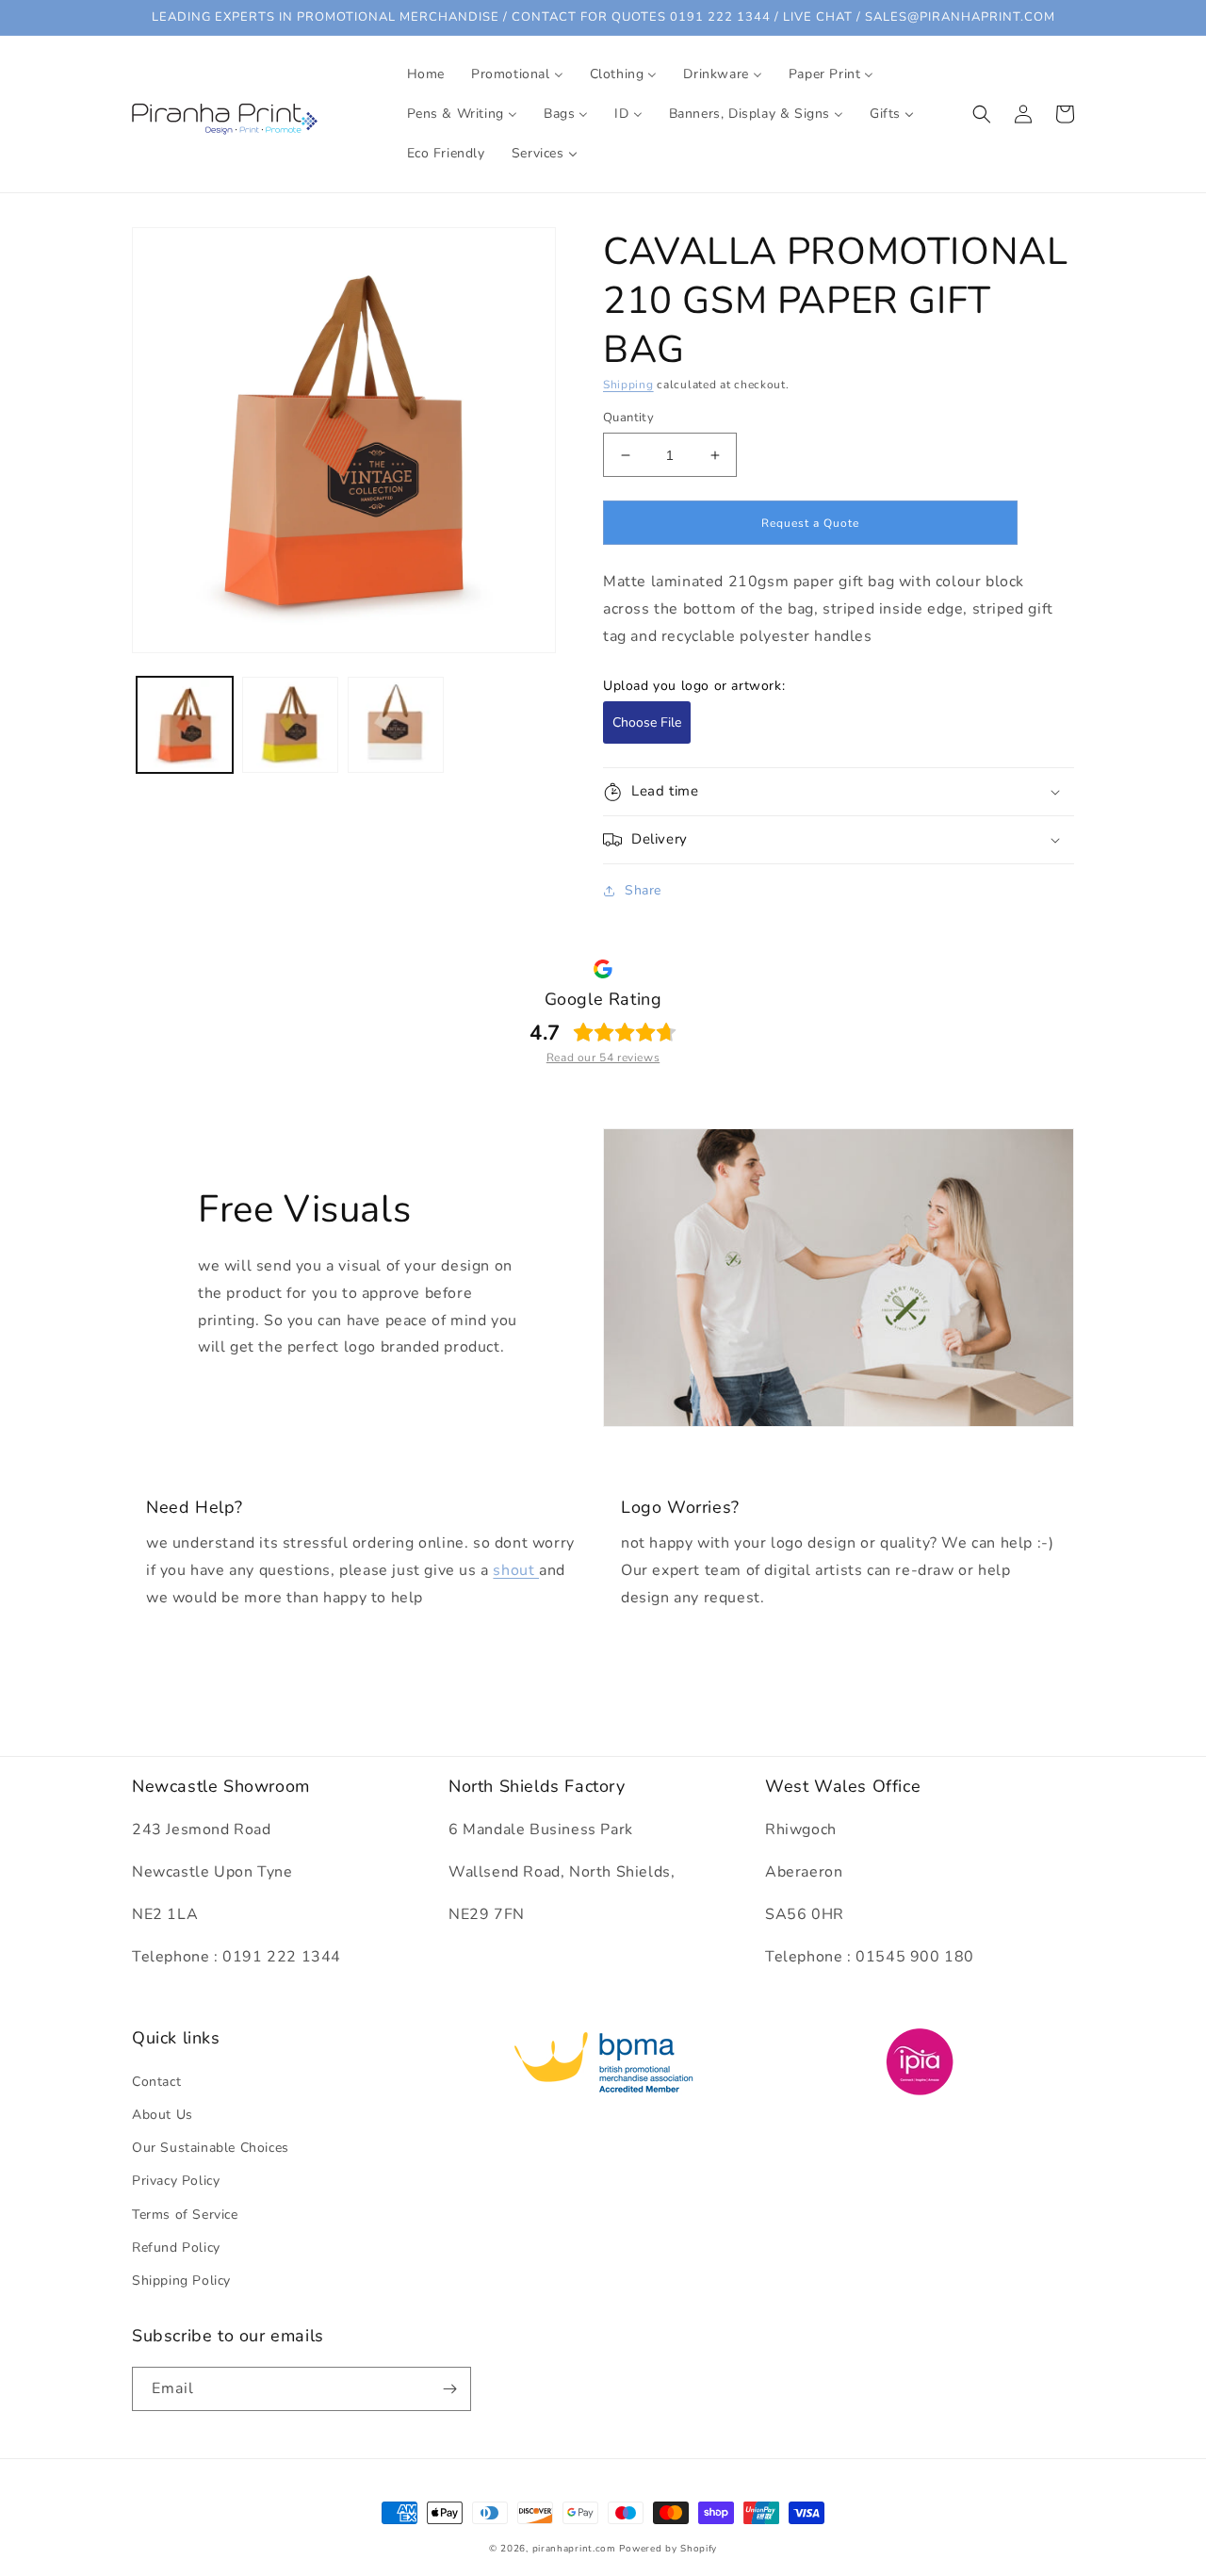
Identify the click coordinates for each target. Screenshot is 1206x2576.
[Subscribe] (449, 2389)
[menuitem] (426, 74)
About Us (163, 2115)
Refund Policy (176, 2248)
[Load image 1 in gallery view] (185, 725)
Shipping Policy (181, 2281)
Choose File (647, 722)
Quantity (628, 418)
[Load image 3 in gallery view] (396, 725)
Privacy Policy (176, 2181)
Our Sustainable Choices (211, 2148)
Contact (156, 2082)
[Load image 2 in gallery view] (290, 725)
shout (516, 1570)
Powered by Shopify (668, 2549)
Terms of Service (185, 2215)
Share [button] (643, 890)
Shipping (628, 385)
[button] (982, 114)
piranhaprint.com (574, 2549)
